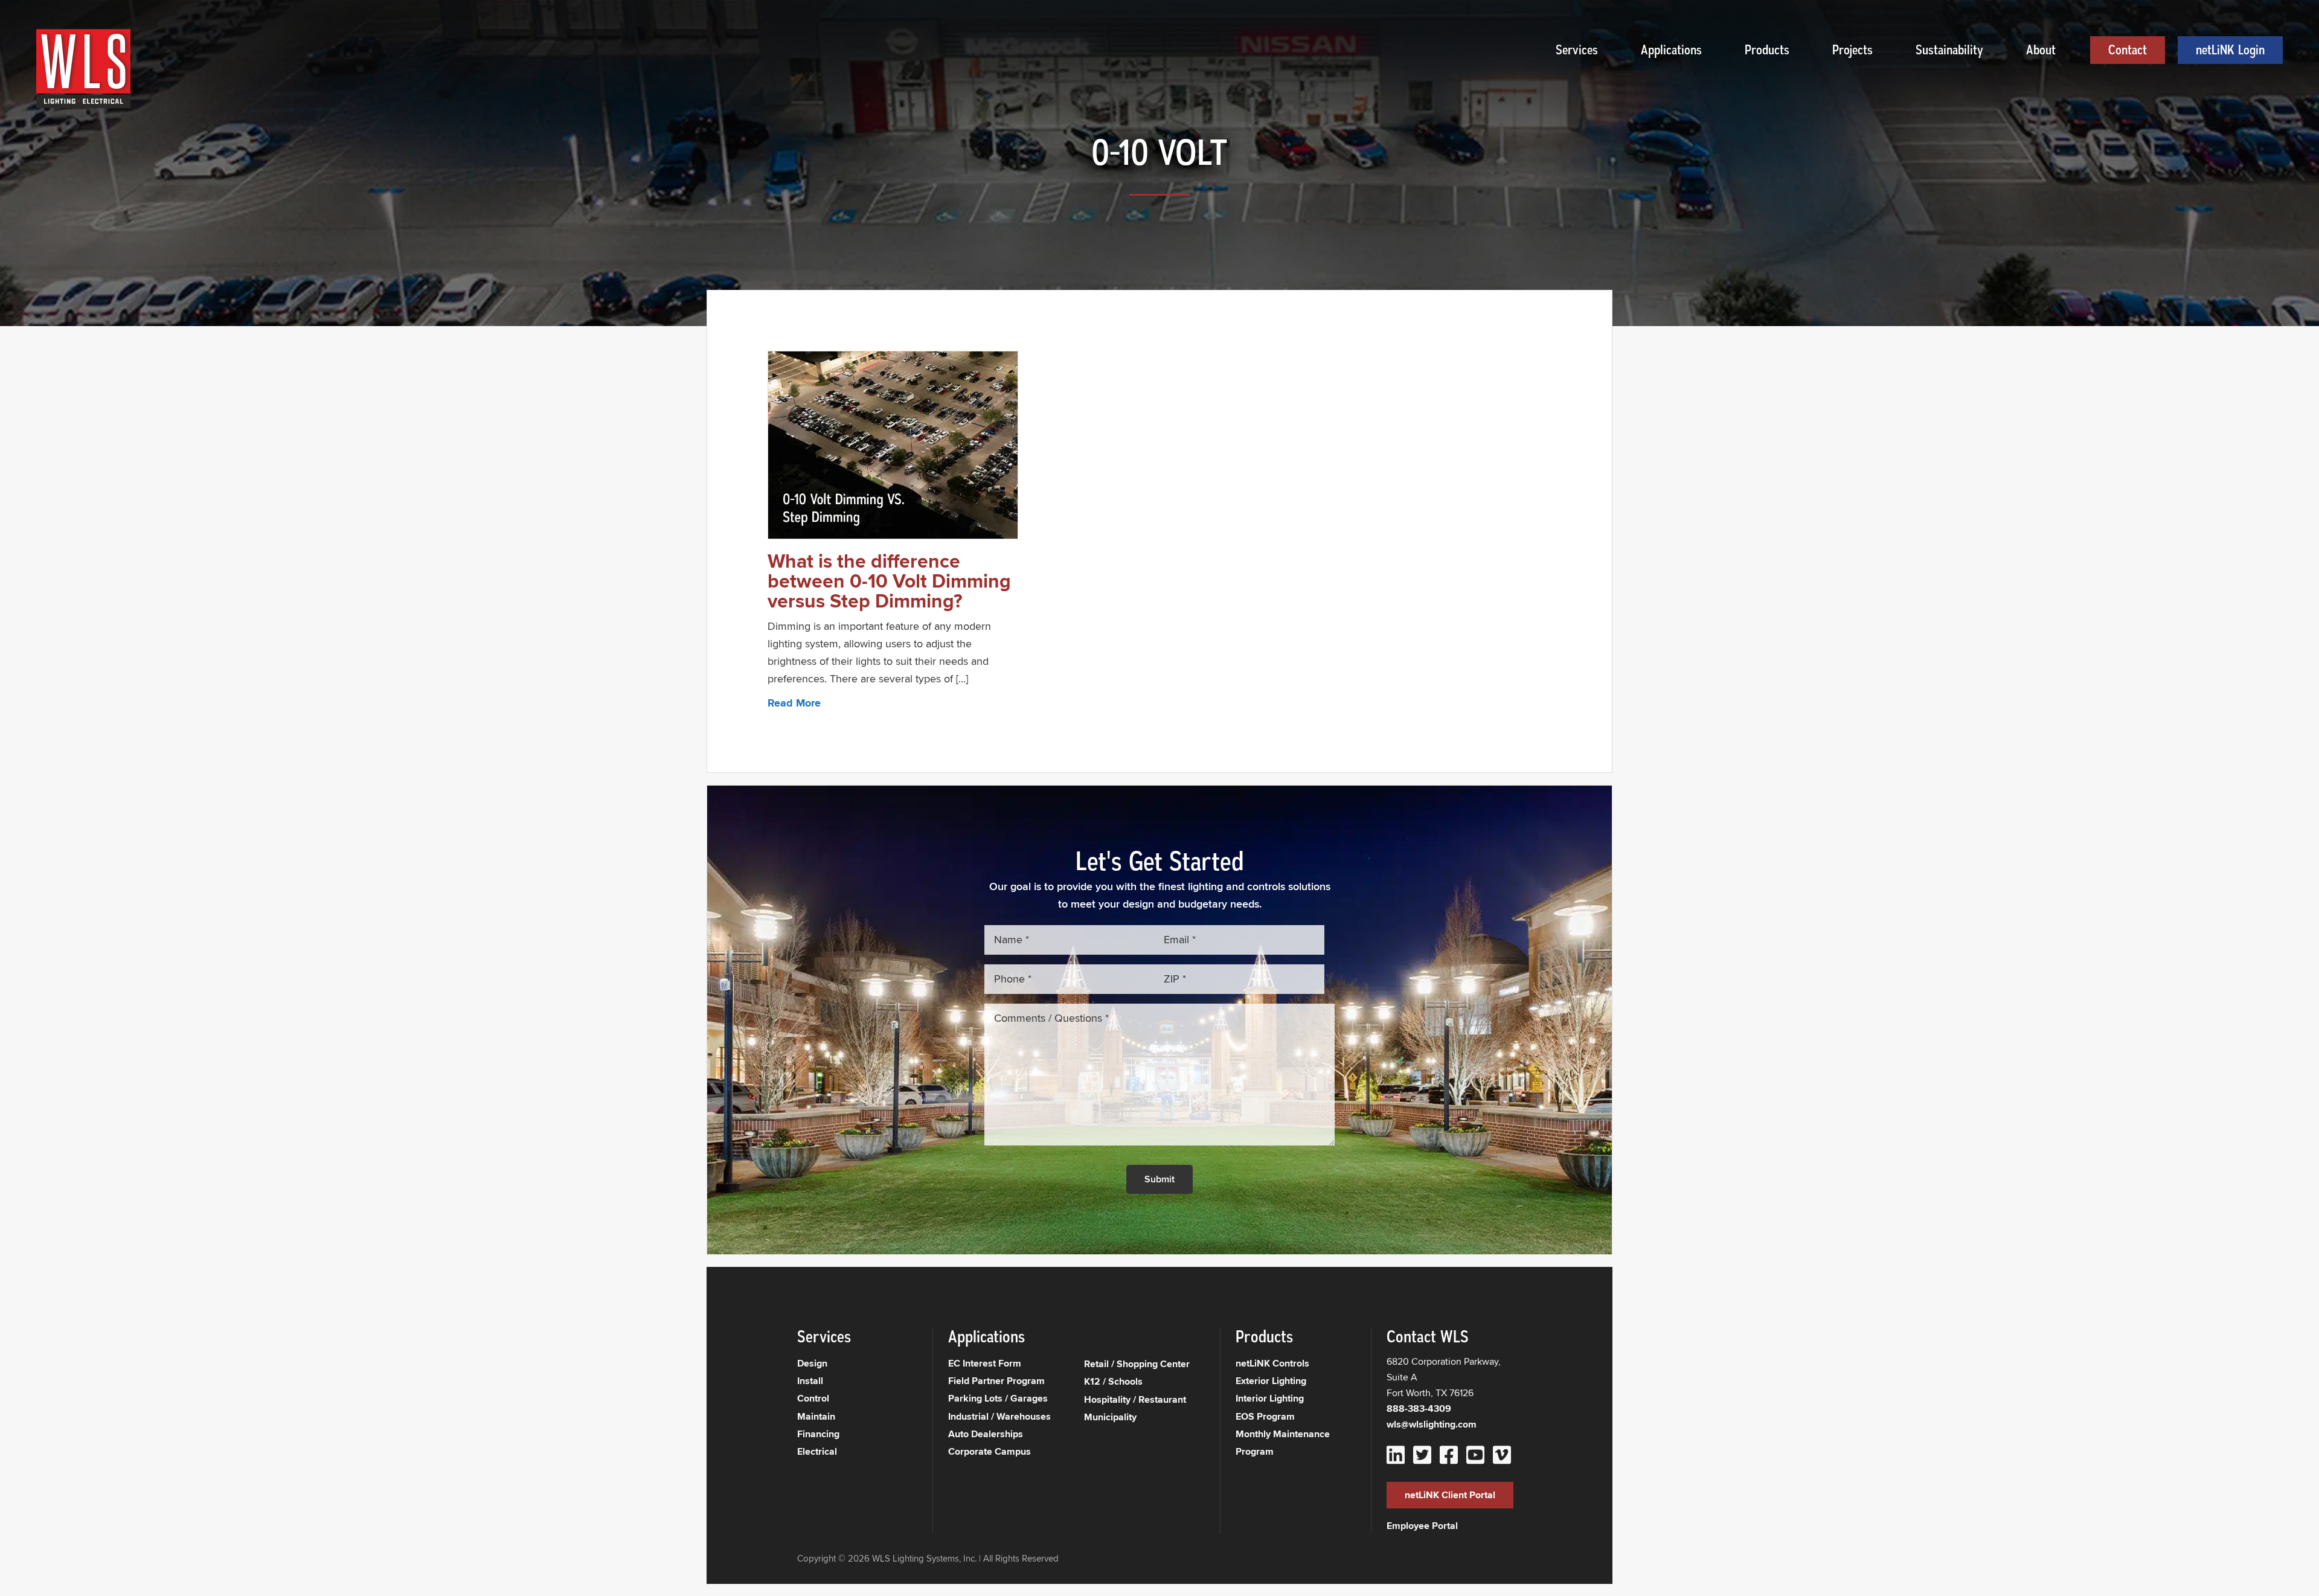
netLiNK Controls (1272, 1363)
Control (813, 1398)
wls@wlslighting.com (1432, 1424)
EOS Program (1265, 1416)
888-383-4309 (1419, 1409)
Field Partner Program (996, 1381)
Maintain (816, 1416)
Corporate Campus (990, 1451)
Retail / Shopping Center (1137, 1364)
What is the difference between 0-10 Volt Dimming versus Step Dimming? (889, 581)
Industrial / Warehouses (999, 1416)
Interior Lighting (1270, 1398)
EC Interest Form (985, 1363)
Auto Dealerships (986, 1434)
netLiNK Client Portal (1450, 1495)
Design (812, 1363)
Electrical (817, 1451)
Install (810, 1381)
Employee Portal (1422, 1526)
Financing (818, 1434)
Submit (1159, 1179)
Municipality (1110, 1417)
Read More (794, 703)
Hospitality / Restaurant (1135, 1399)
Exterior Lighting (1271, 1381)
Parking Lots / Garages (998, 1398)
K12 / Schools (1113, 1381)
